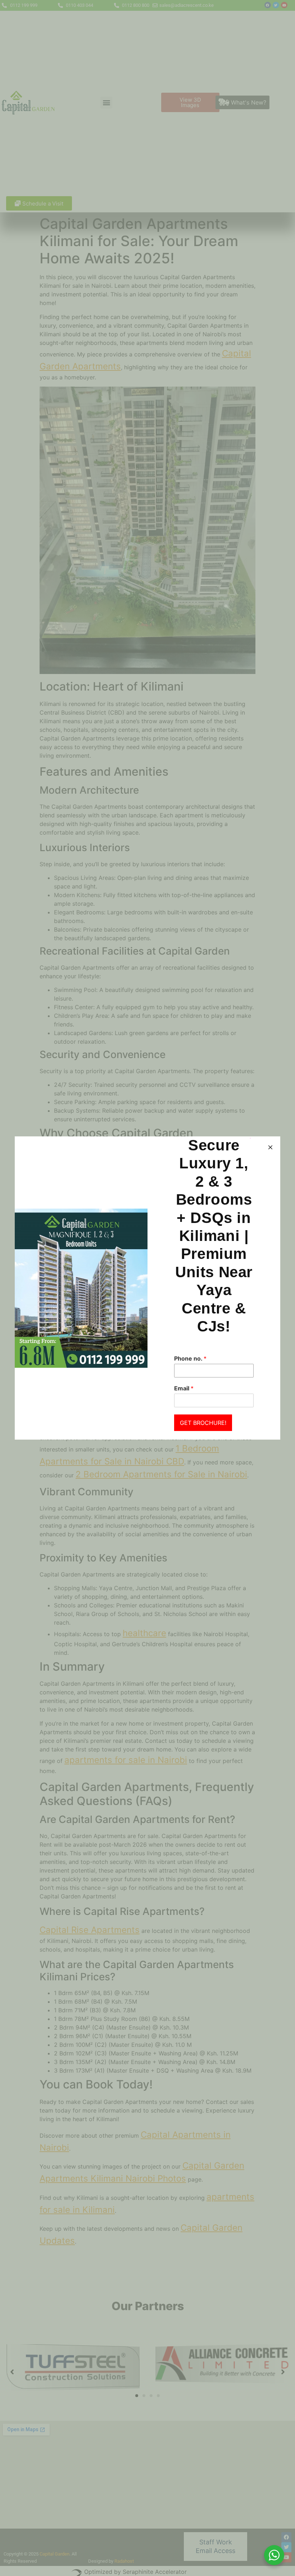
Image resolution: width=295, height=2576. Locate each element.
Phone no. (190, 1358)
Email (184, 1388)
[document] (147, 1288)
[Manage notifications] (278, 2560)
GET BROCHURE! (203, 1423)
